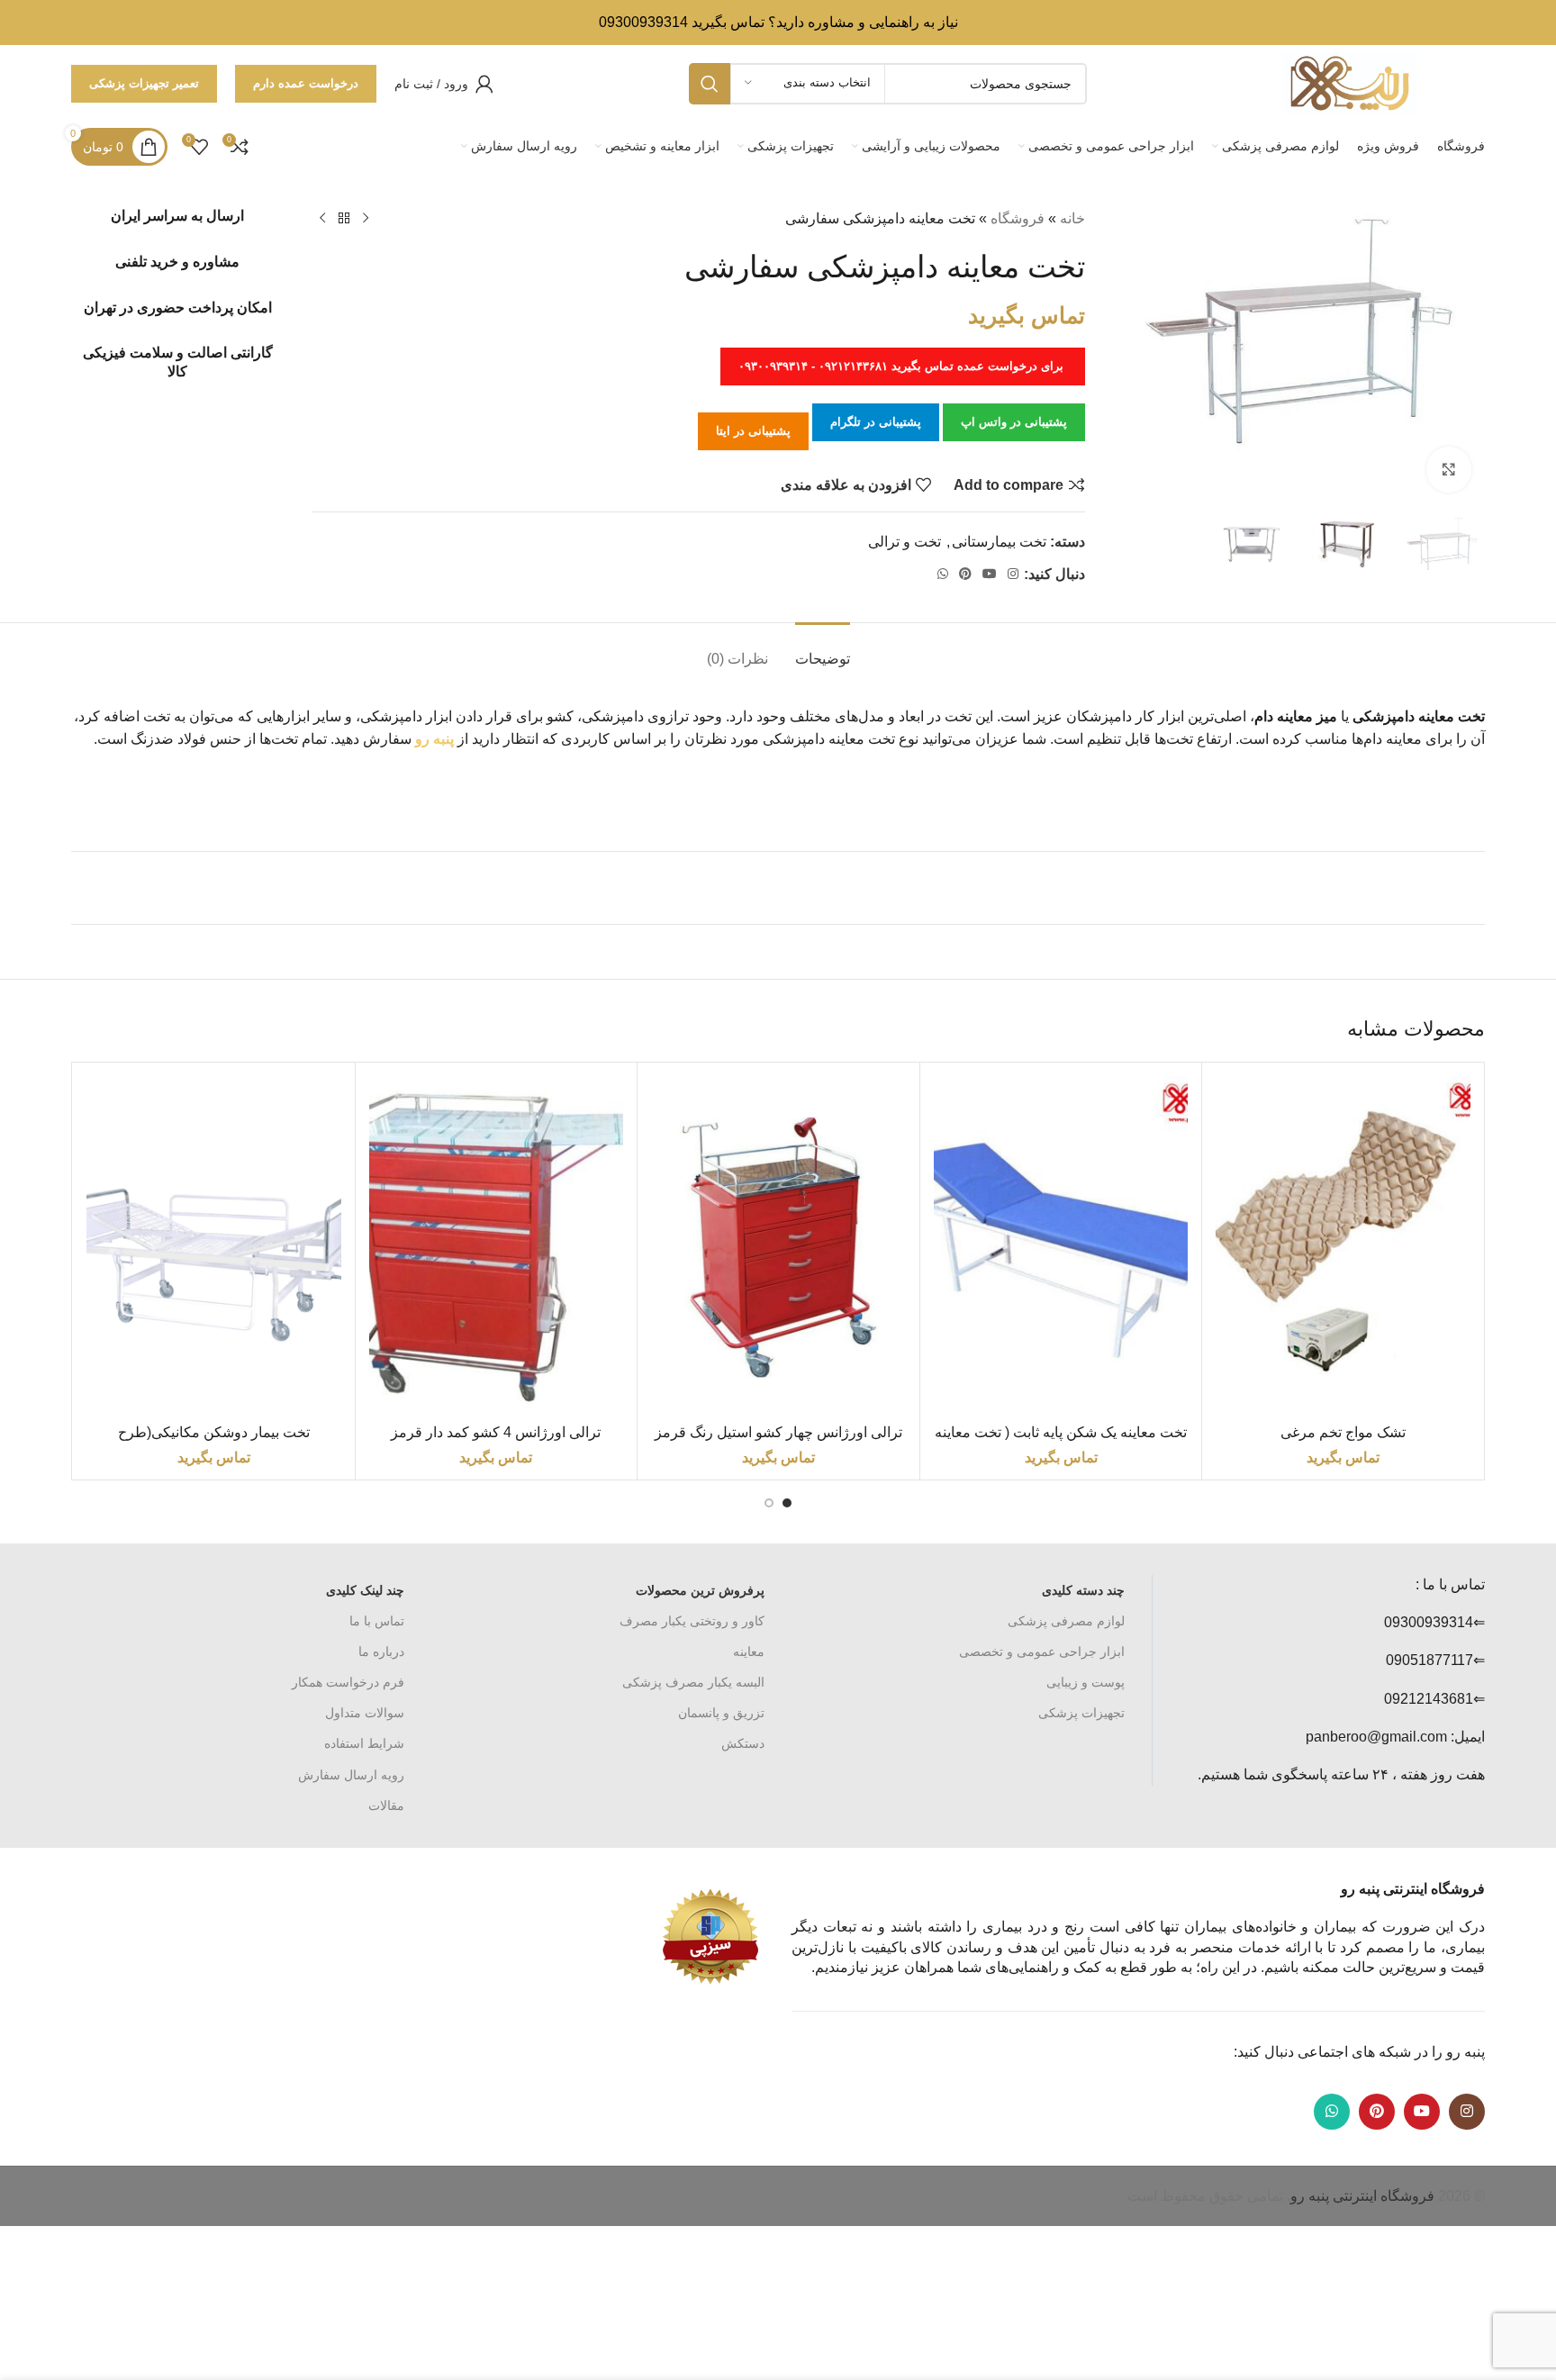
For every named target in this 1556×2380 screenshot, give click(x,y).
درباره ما (381, 1652)
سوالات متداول (365, 1713)
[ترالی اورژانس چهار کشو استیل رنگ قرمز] (778, 1246)
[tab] (823, 650)
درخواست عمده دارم (306, 83)
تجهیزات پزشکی (1081, 1713)
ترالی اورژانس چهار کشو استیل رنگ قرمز (778, 1432)
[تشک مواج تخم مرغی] (1343, 1246)
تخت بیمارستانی (999, 542)
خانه (1072, 218)
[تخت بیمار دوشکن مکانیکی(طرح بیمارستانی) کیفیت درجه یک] (214, 1246)
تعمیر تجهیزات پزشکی (144, 83)
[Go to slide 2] (769, 1503)
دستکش (743, 1743)
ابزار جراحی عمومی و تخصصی (1042, 1652)
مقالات (386, 1805)
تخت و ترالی (905, 542)
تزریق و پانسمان (721, 1713)
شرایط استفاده (364, 1743)
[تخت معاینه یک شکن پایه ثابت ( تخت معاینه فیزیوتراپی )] (1061, 1246)
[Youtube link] (990, 574)
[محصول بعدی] (322, 219)
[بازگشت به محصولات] (344, 219)
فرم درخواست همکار (348, 1682)
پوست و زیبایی (1086, 1682)
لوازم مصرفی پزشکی (1066, 1621)
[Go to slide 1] (787, 1503)
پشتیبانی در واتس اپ (1014, 422)
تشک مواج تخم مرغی (1343, 1432)
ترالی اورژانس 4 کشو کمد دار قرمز (496, 1432)
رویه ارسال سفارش (351, 1775)
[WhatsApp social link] (943, 574)
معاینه (749, 1652)
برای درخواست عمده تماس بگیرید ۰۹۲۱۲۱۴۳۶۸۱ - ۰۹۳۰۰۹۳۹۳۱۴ (903, 366)
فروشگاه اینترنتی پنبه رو (1362, 2196)
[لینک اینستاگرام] (1013, 574)
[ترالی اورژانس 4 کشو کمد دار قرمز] (497, 1246)
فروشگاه (1018, 218)
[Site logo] (1350, 82)
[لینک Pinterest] (965, 574)
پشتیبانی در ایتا (753, 431)
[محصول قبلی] (366, 219)
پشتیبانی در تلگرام (876, 422)
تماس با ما (377, 1621)
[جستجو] (710, 84)
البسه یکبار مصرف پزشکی (693, 1682)
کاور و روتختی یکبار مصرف (692, 1621)
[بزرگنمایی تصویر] (1449, 469)
